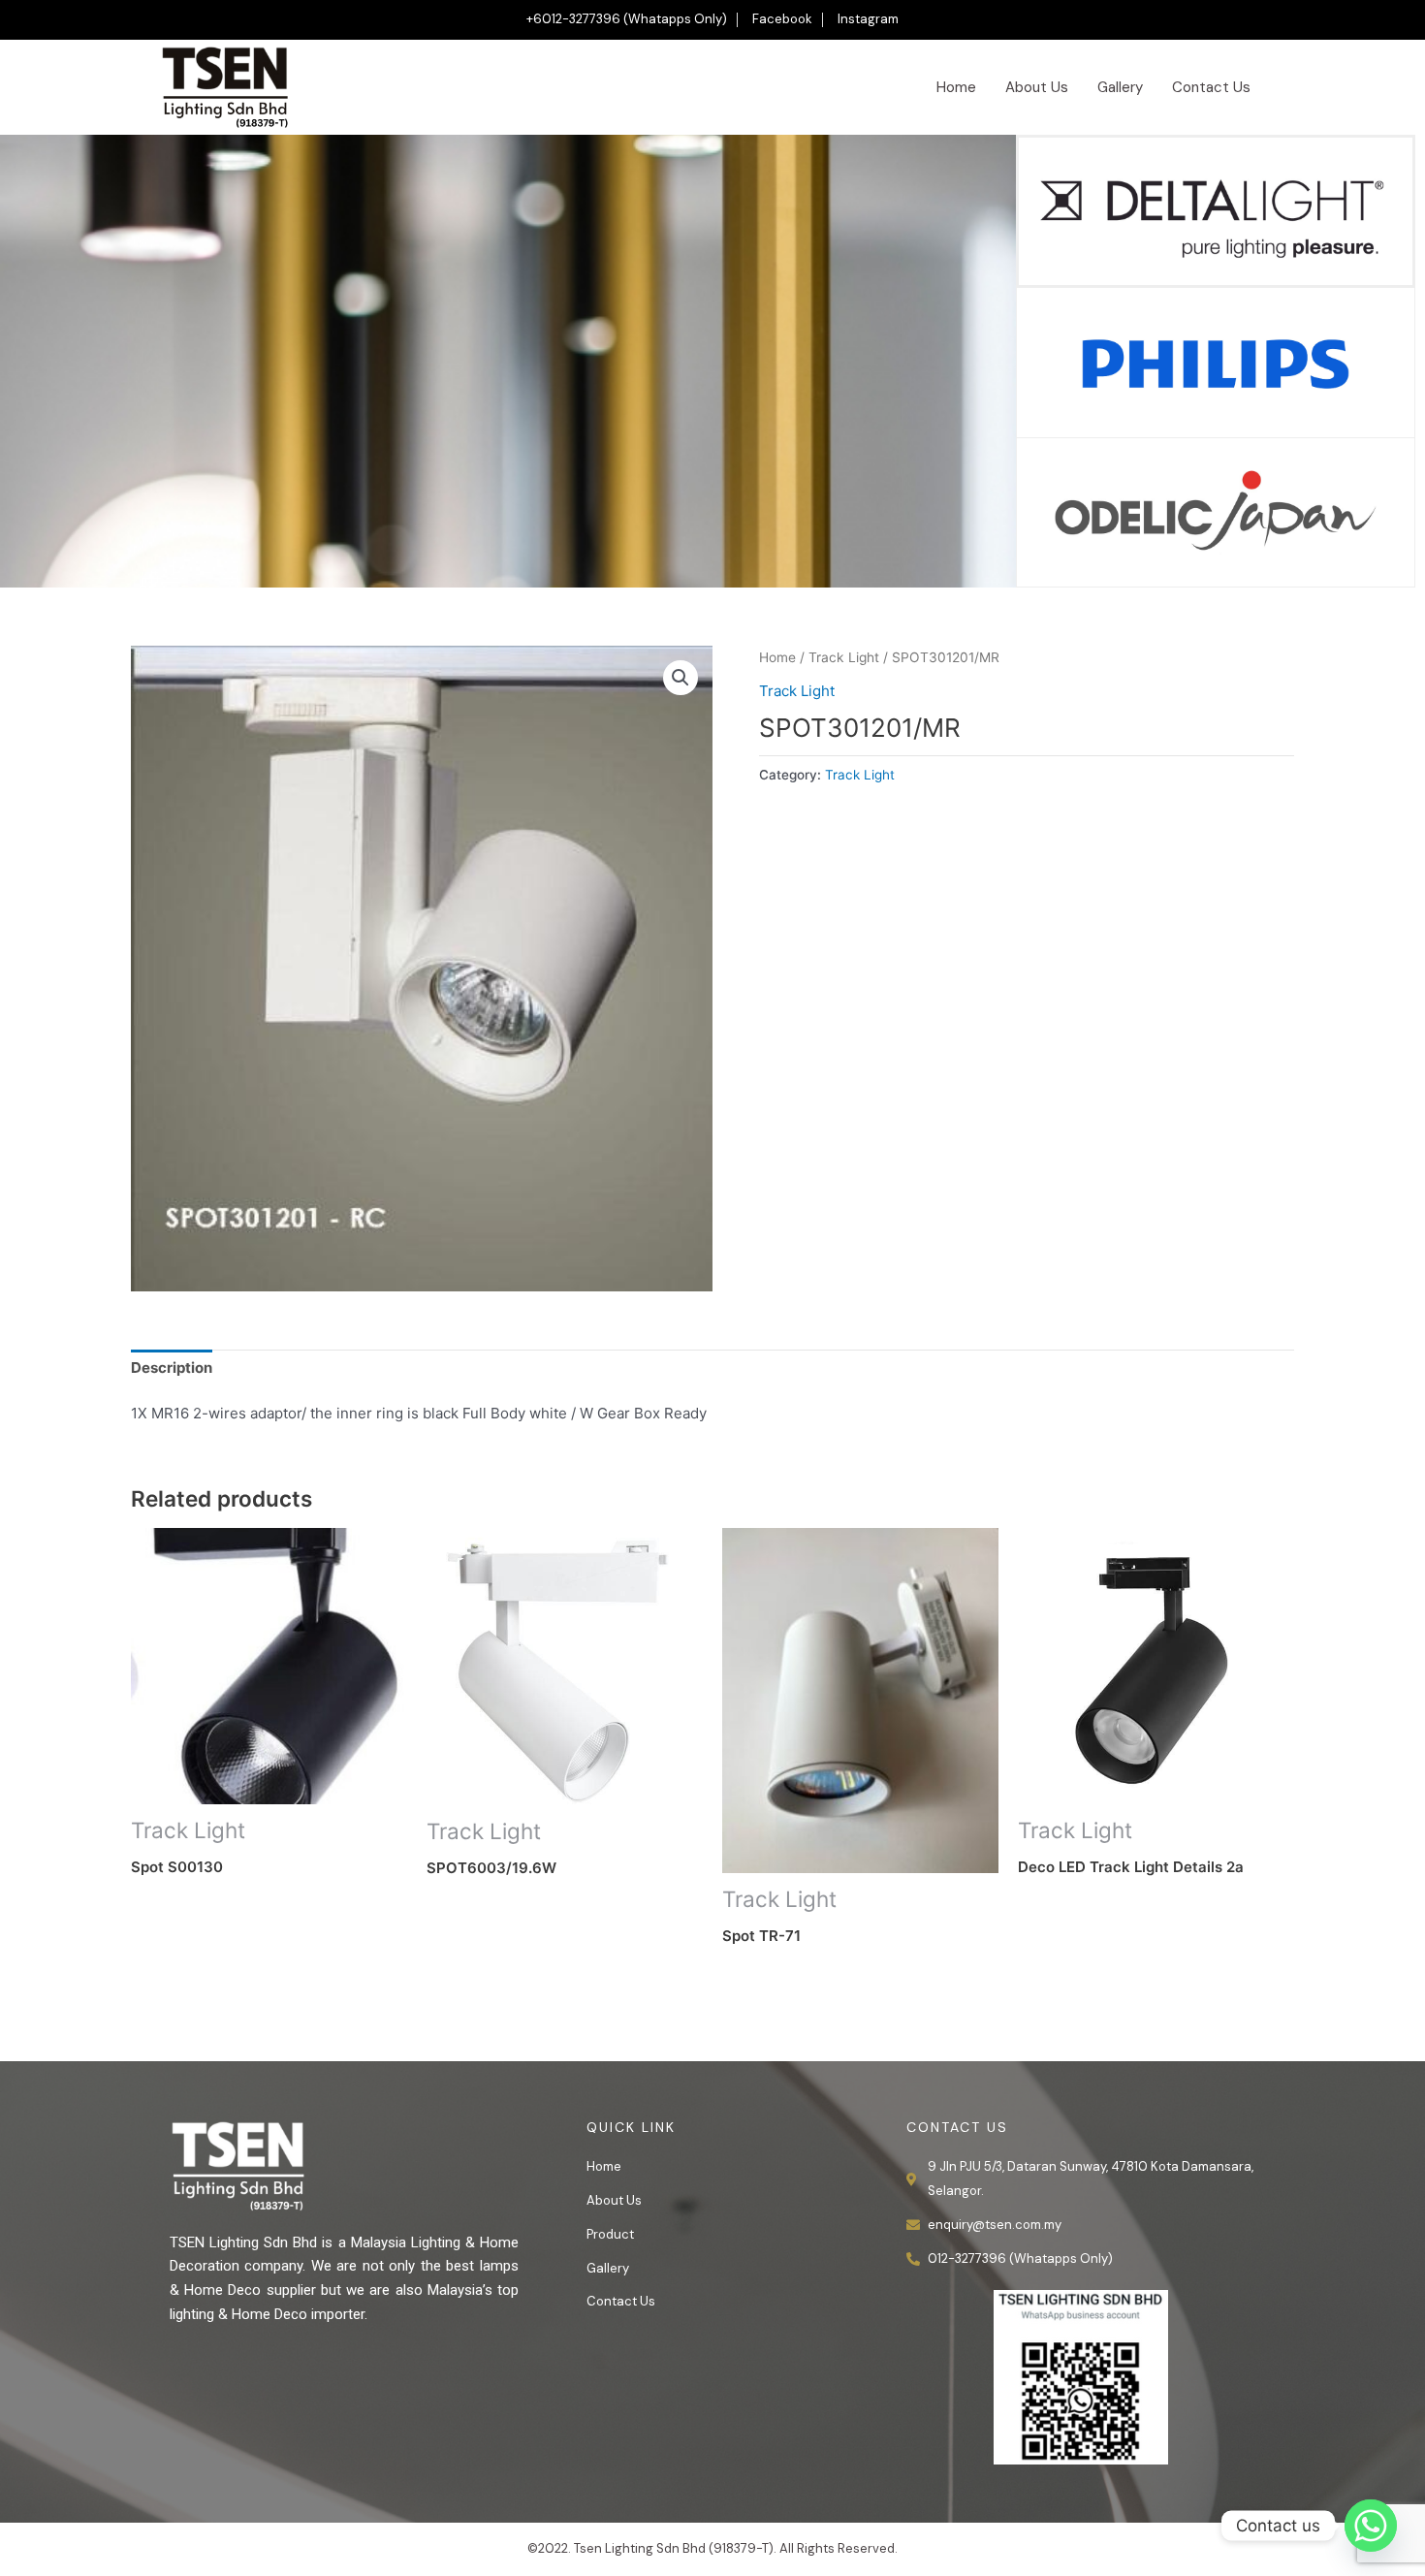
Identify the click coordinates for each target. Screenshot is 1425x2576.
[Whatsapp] (1371, 2526)
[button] (681, 678)
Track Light (844, 657)
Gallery (1120, 87)
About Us (1037, 87)
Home (956, 87)
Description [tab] (172, 1368)
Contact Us (1211, 87)
